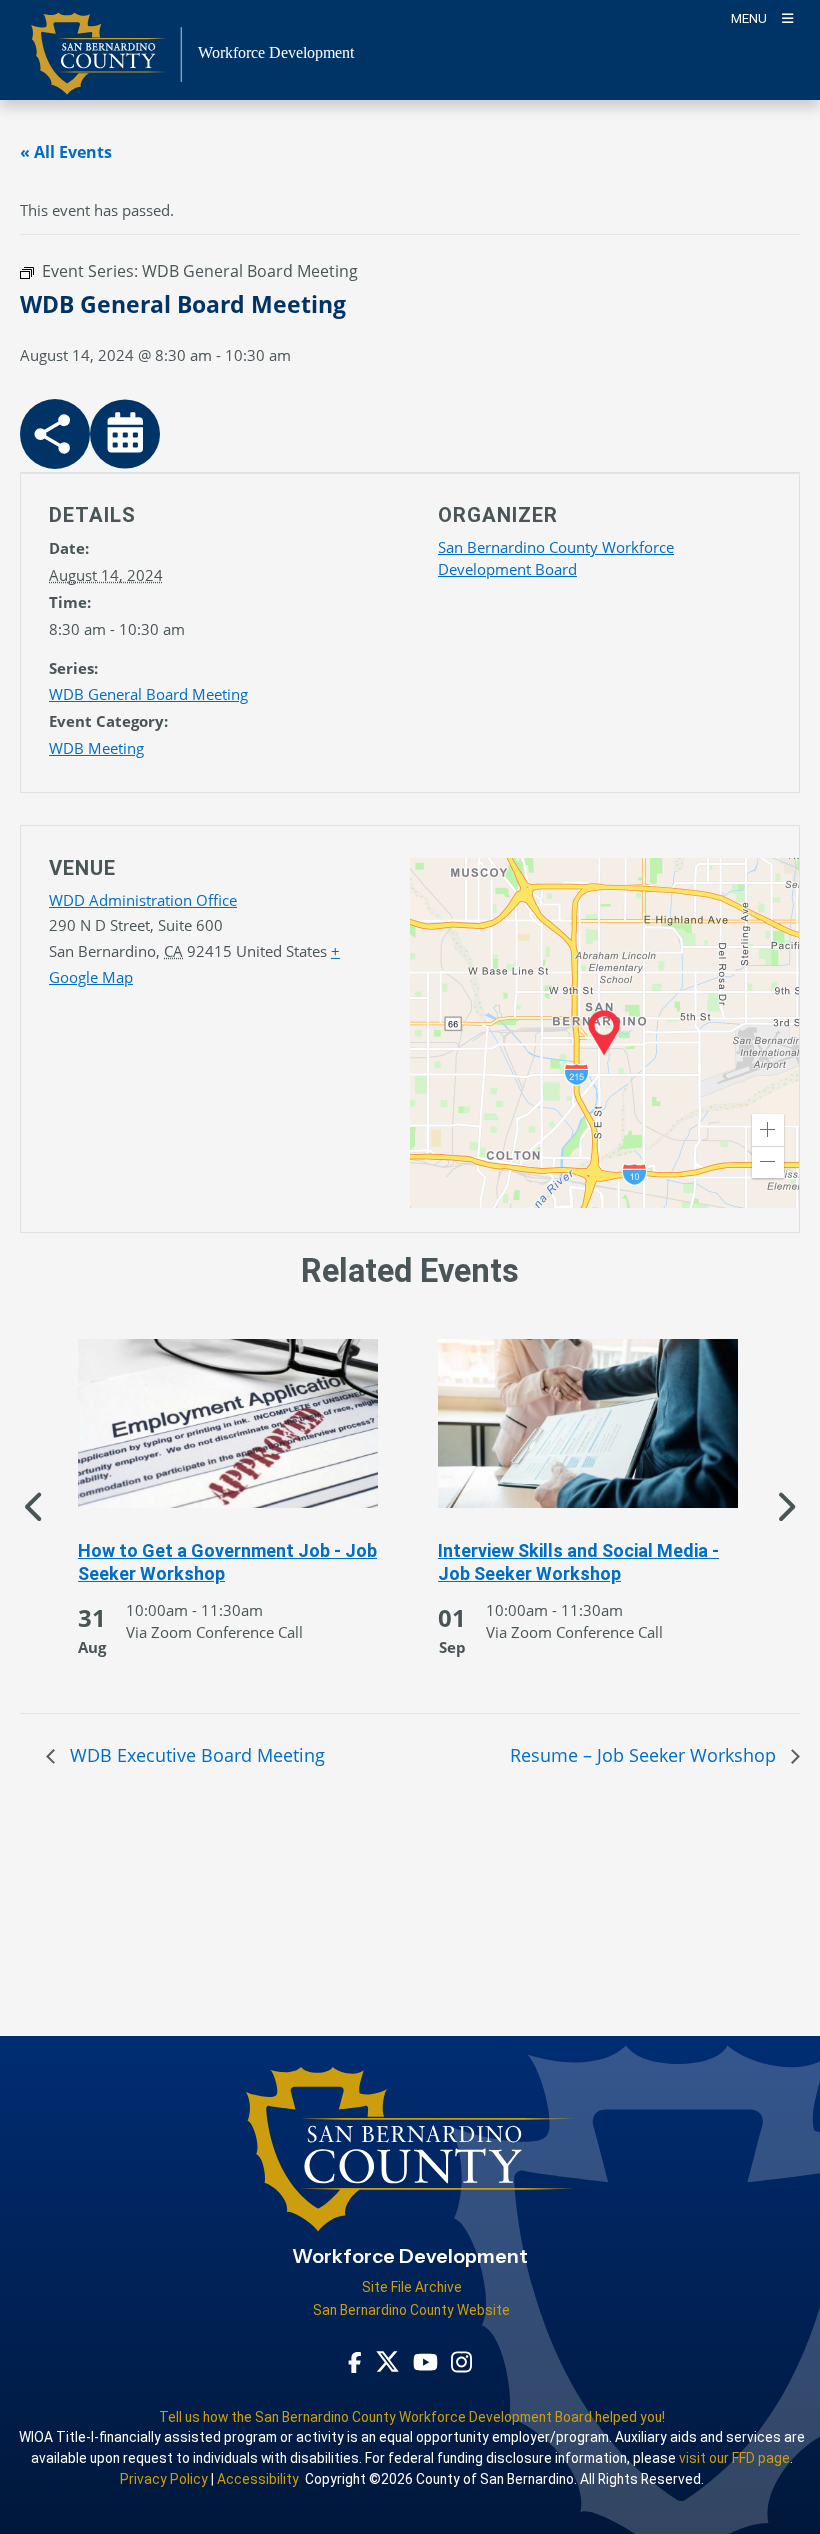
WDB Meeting (96, 748)
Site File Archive (412, 2287)
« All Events (66, 152)
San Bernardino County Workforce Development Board (556, 558)
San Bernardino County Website (411, 2310)
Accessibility (258, 2479)
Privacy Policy (164, 2479)
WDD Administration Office (143, 900)
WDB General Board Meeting (148, 694)
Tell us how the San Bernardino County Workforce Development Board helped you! (412, 2417)
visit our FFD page (734, 2458)
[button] (768, 1130)
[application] (604, 1033)
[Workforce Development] (410, 2157)
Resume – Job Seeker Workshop (645, 1755)
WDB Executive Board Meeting (195, 1755)
